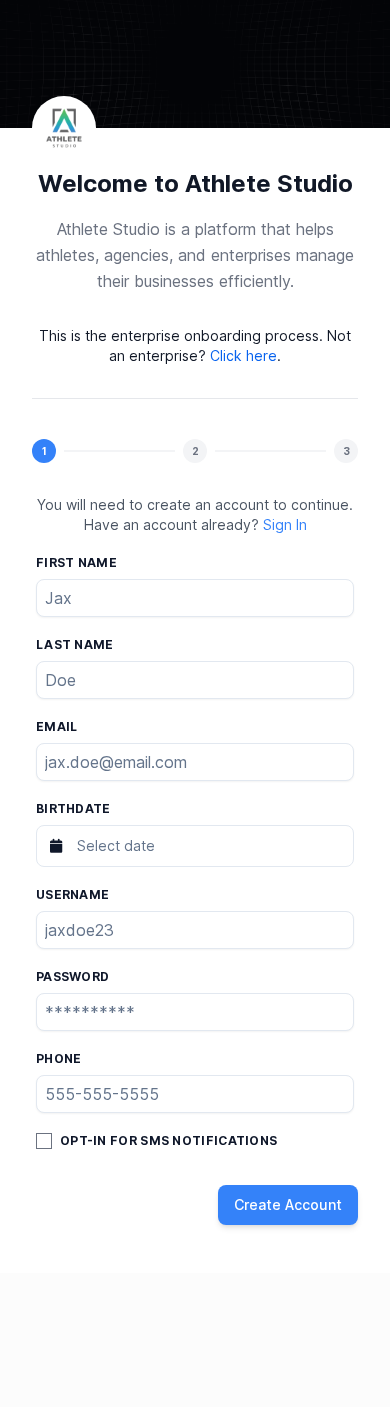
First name (76, 562)
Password (72, 976)
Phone (59, 1058)
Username (72, 894)
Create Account (288, 1204)
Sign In (285, 524)
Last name (75, 644)
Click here (243, 355)
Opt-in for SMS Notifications (168, 1140)
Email (57, 726)
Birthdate (73, 808)
